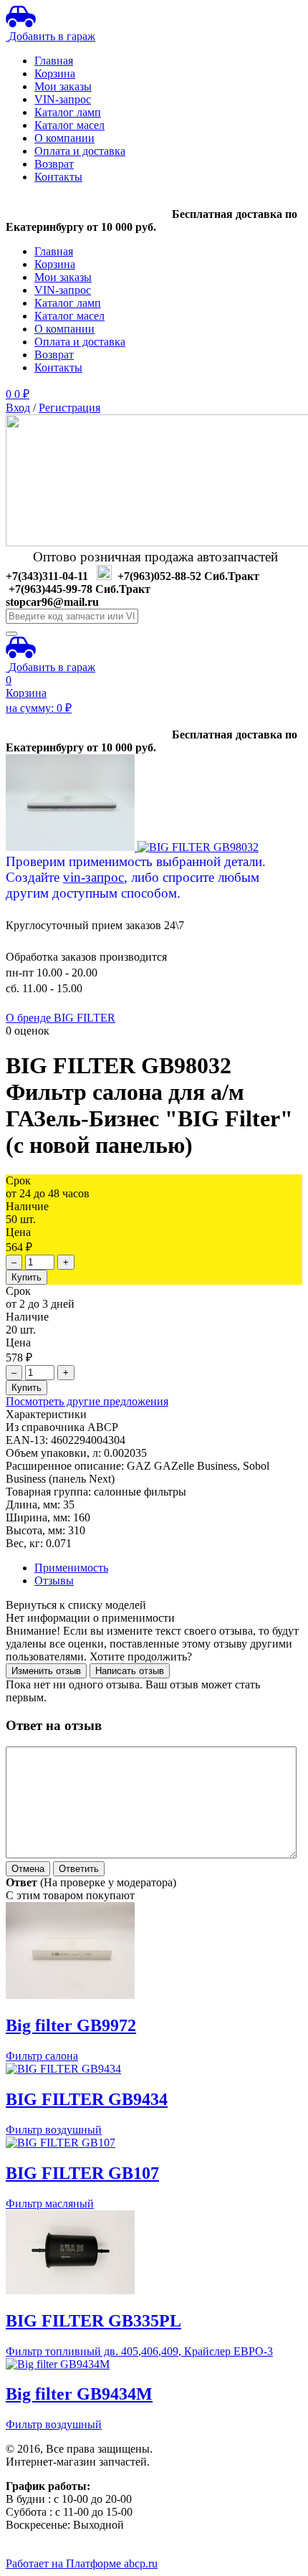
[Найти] (11, 634)
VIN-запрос (63, 99)
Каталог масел (69, 125)
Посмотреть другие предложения (87, 1401)
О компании (64, 138)
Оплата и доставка (80, 151)
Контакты (58, 177)
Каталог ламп (68, 112)
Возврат (54, 164)
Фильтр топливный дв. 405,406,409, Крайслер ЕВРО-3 (139, 2351)
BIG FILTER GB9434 (87, 2099)
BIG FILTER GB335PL (93, 2321)
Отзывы (54, 1581)
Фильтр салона (42, 2056)
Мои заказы (63, 86)
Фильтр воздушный (54, 2130)
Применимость (71, 1568)
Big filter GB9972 (71, 2025)
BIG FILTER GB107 (82, 2173)
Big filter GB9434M (79, 2394)
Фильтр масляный (50, 2204)
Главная (54, 61)
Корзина (55, 73)
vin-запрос (93, 877)
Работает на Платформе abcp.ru (82, 2563)
